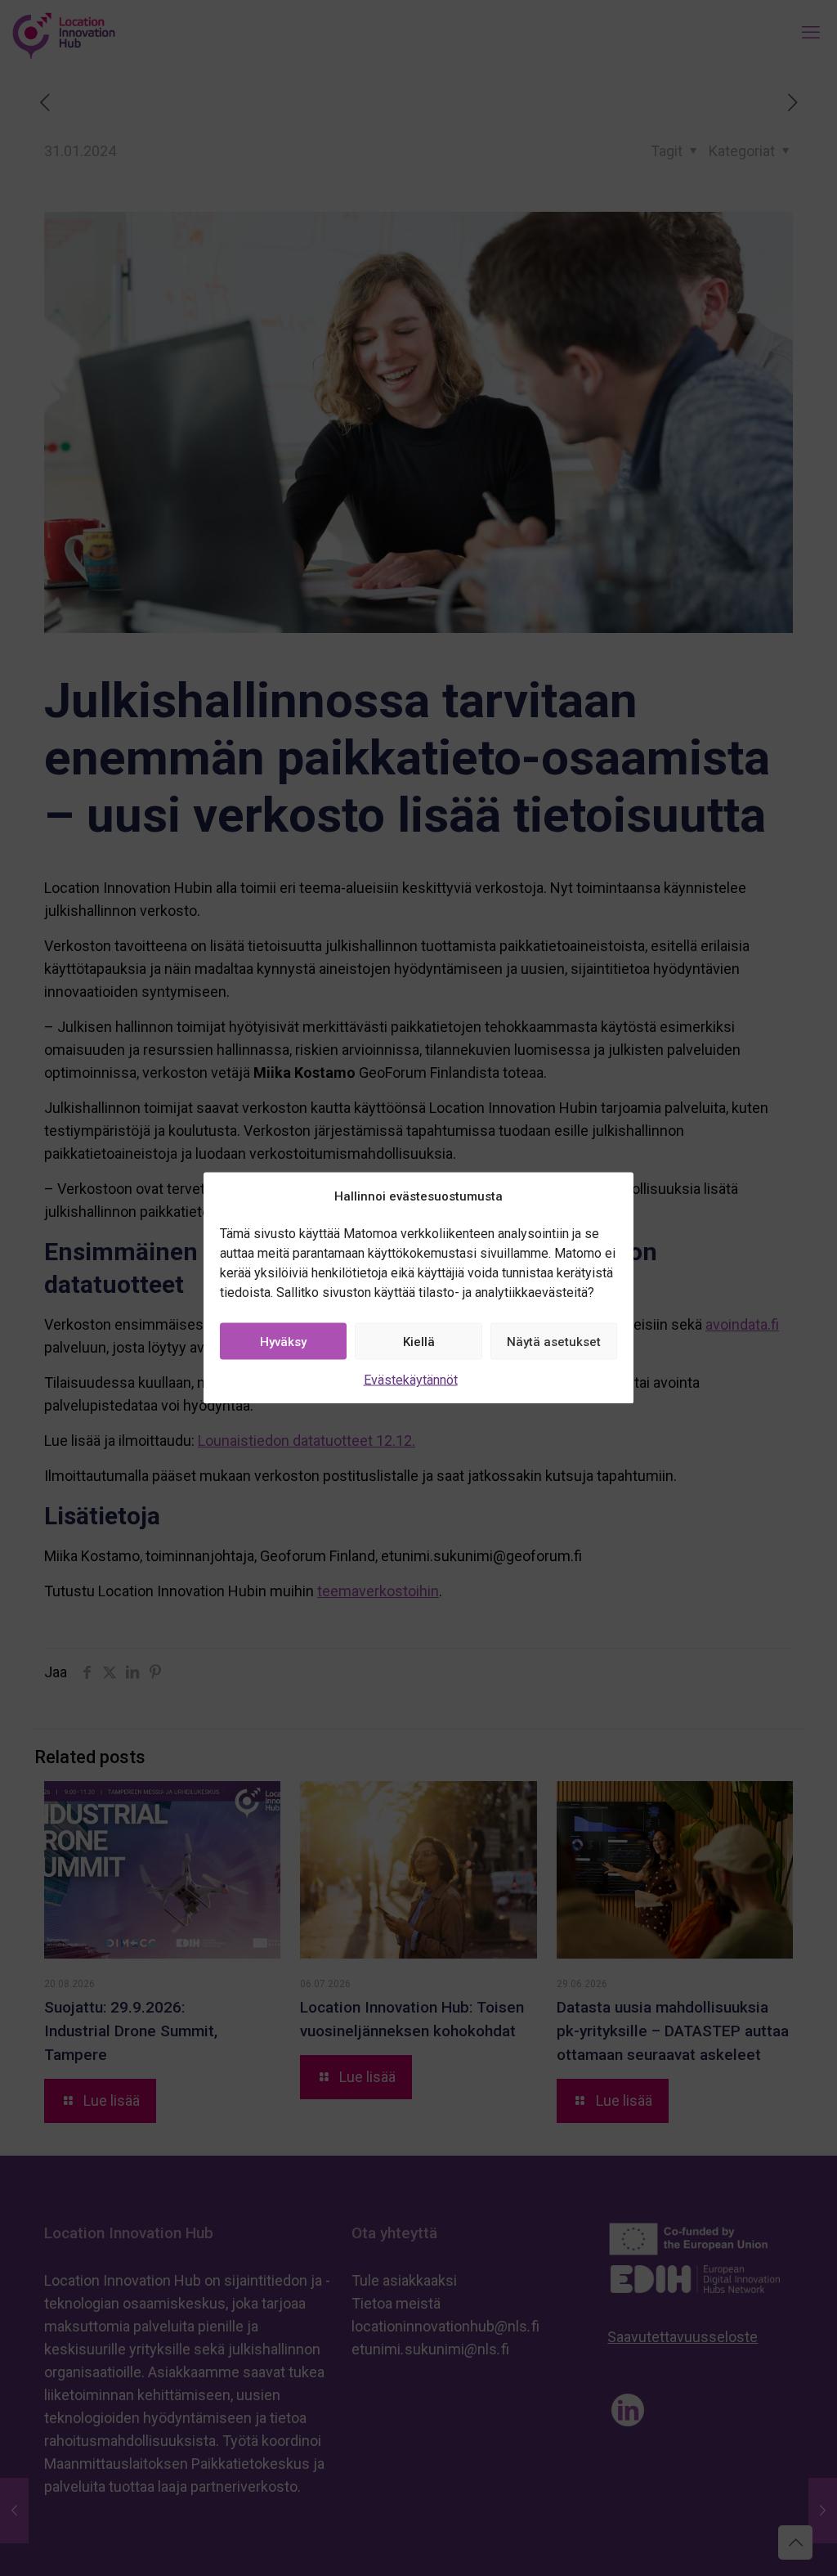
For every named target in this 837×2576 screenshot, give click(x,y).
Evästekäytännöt (411, 1380)
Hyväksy (283, 1341)
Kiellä (419, 1341)
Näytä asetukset (554, 1341)
